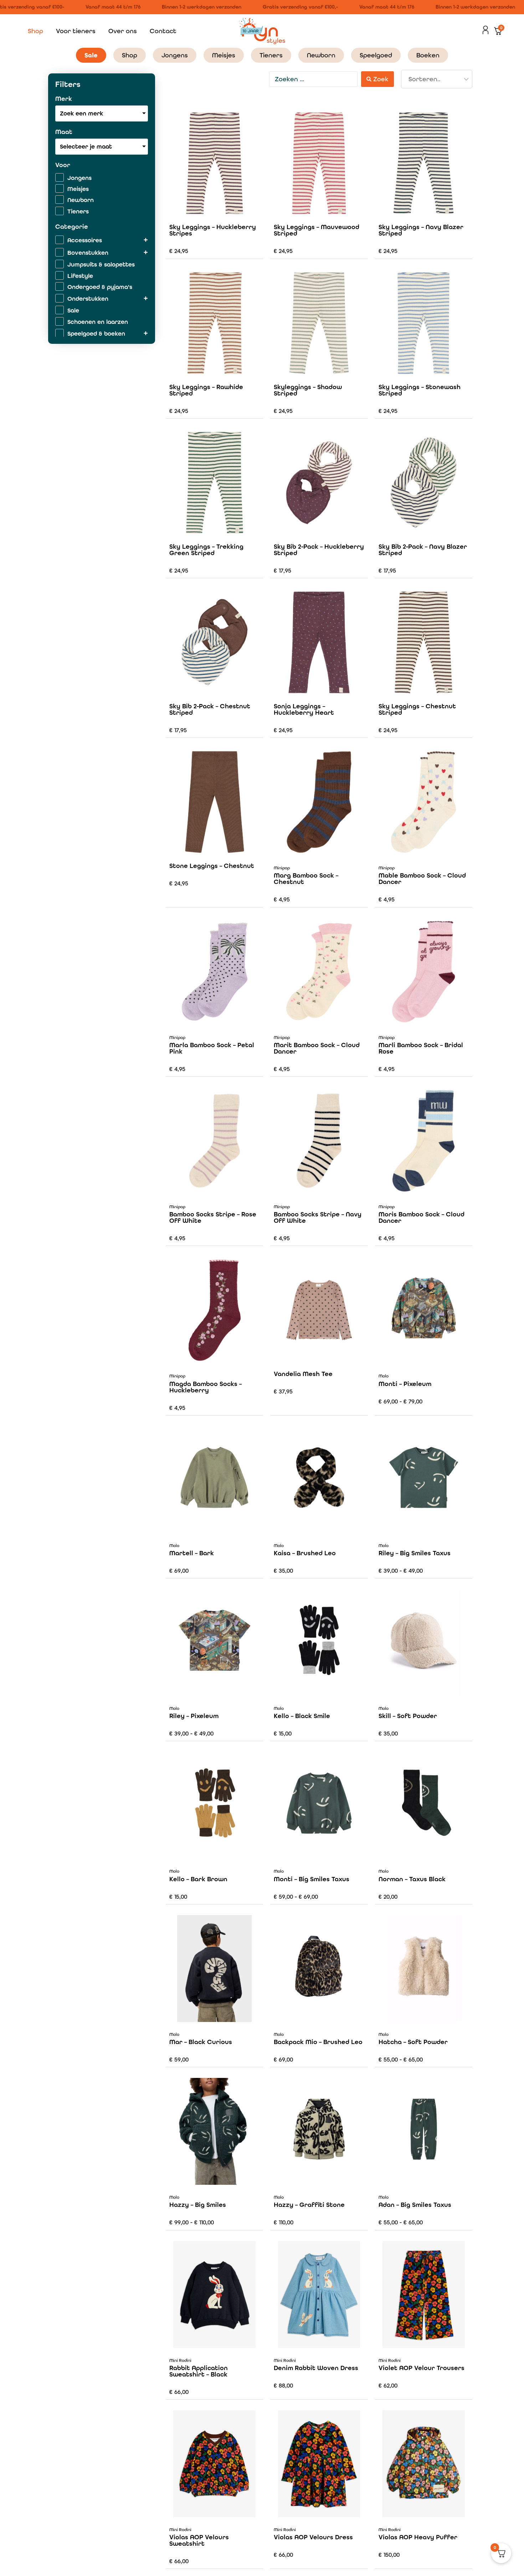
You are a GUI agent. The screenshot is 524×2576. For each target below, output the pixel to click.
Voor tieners (76, 31)
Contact (163, 31)
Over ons (123, 31)
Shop (35, 31)
